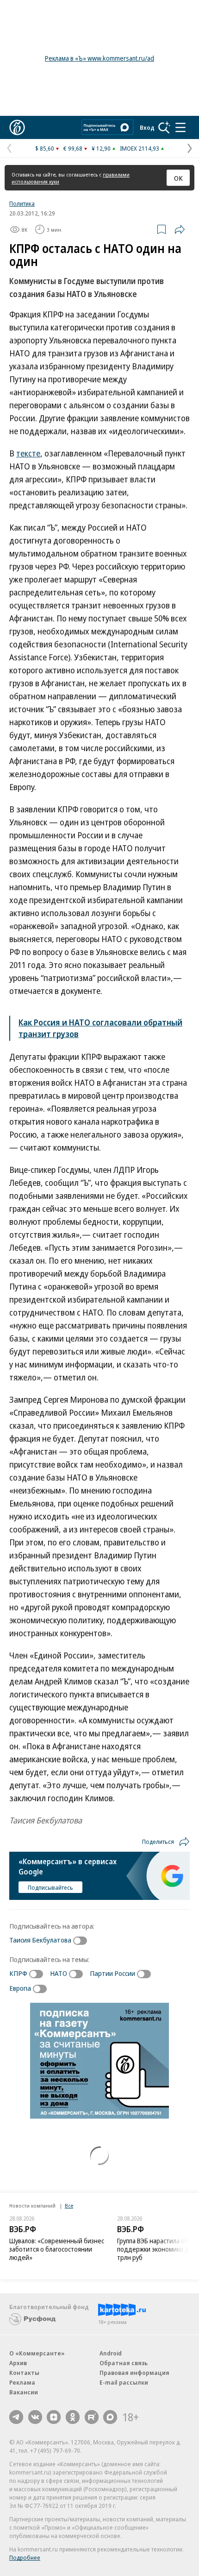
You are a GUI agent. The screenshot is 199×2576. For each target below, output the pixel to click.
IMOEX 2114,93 (140, 148)
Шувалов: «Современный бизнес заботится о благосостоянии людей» (57, 2249)
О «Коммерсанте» (37, 2353)
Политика (22, 203)
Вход (147, 127)
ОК (178, 178)
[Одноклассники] (73, 2417)
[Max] (110, 2417)
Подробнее (25, 2557)
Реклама (22, 2382)
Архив (18, 2363)
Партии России (112, 1973)
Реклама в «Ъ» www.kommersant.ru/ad (99, 58)
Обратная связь (124, 2363)
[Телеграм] (16, 2417)
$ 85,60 (45, 148)
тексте (28, 453)
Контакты (24, 2373)
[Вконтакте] (35, 2417)
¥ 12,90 (101, 148)
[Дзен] (54, 2417)
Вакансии (24, 2392)
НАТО (59, 1973)
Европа (20, 1988)
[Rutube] (92, 2417)
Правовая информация (134, 2373)
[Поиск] (164, 127)
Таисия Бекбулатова (40, 1940)
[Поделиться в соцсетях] (180, 229)
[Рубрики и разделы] (180, 127)
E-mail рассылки (124, 2382)
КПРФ (18, 1973)
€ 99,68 (73, 148)
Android (111, 2353)
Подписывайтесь (50, 1887)
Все (69, 2206)
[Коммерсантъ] (17, 127)
